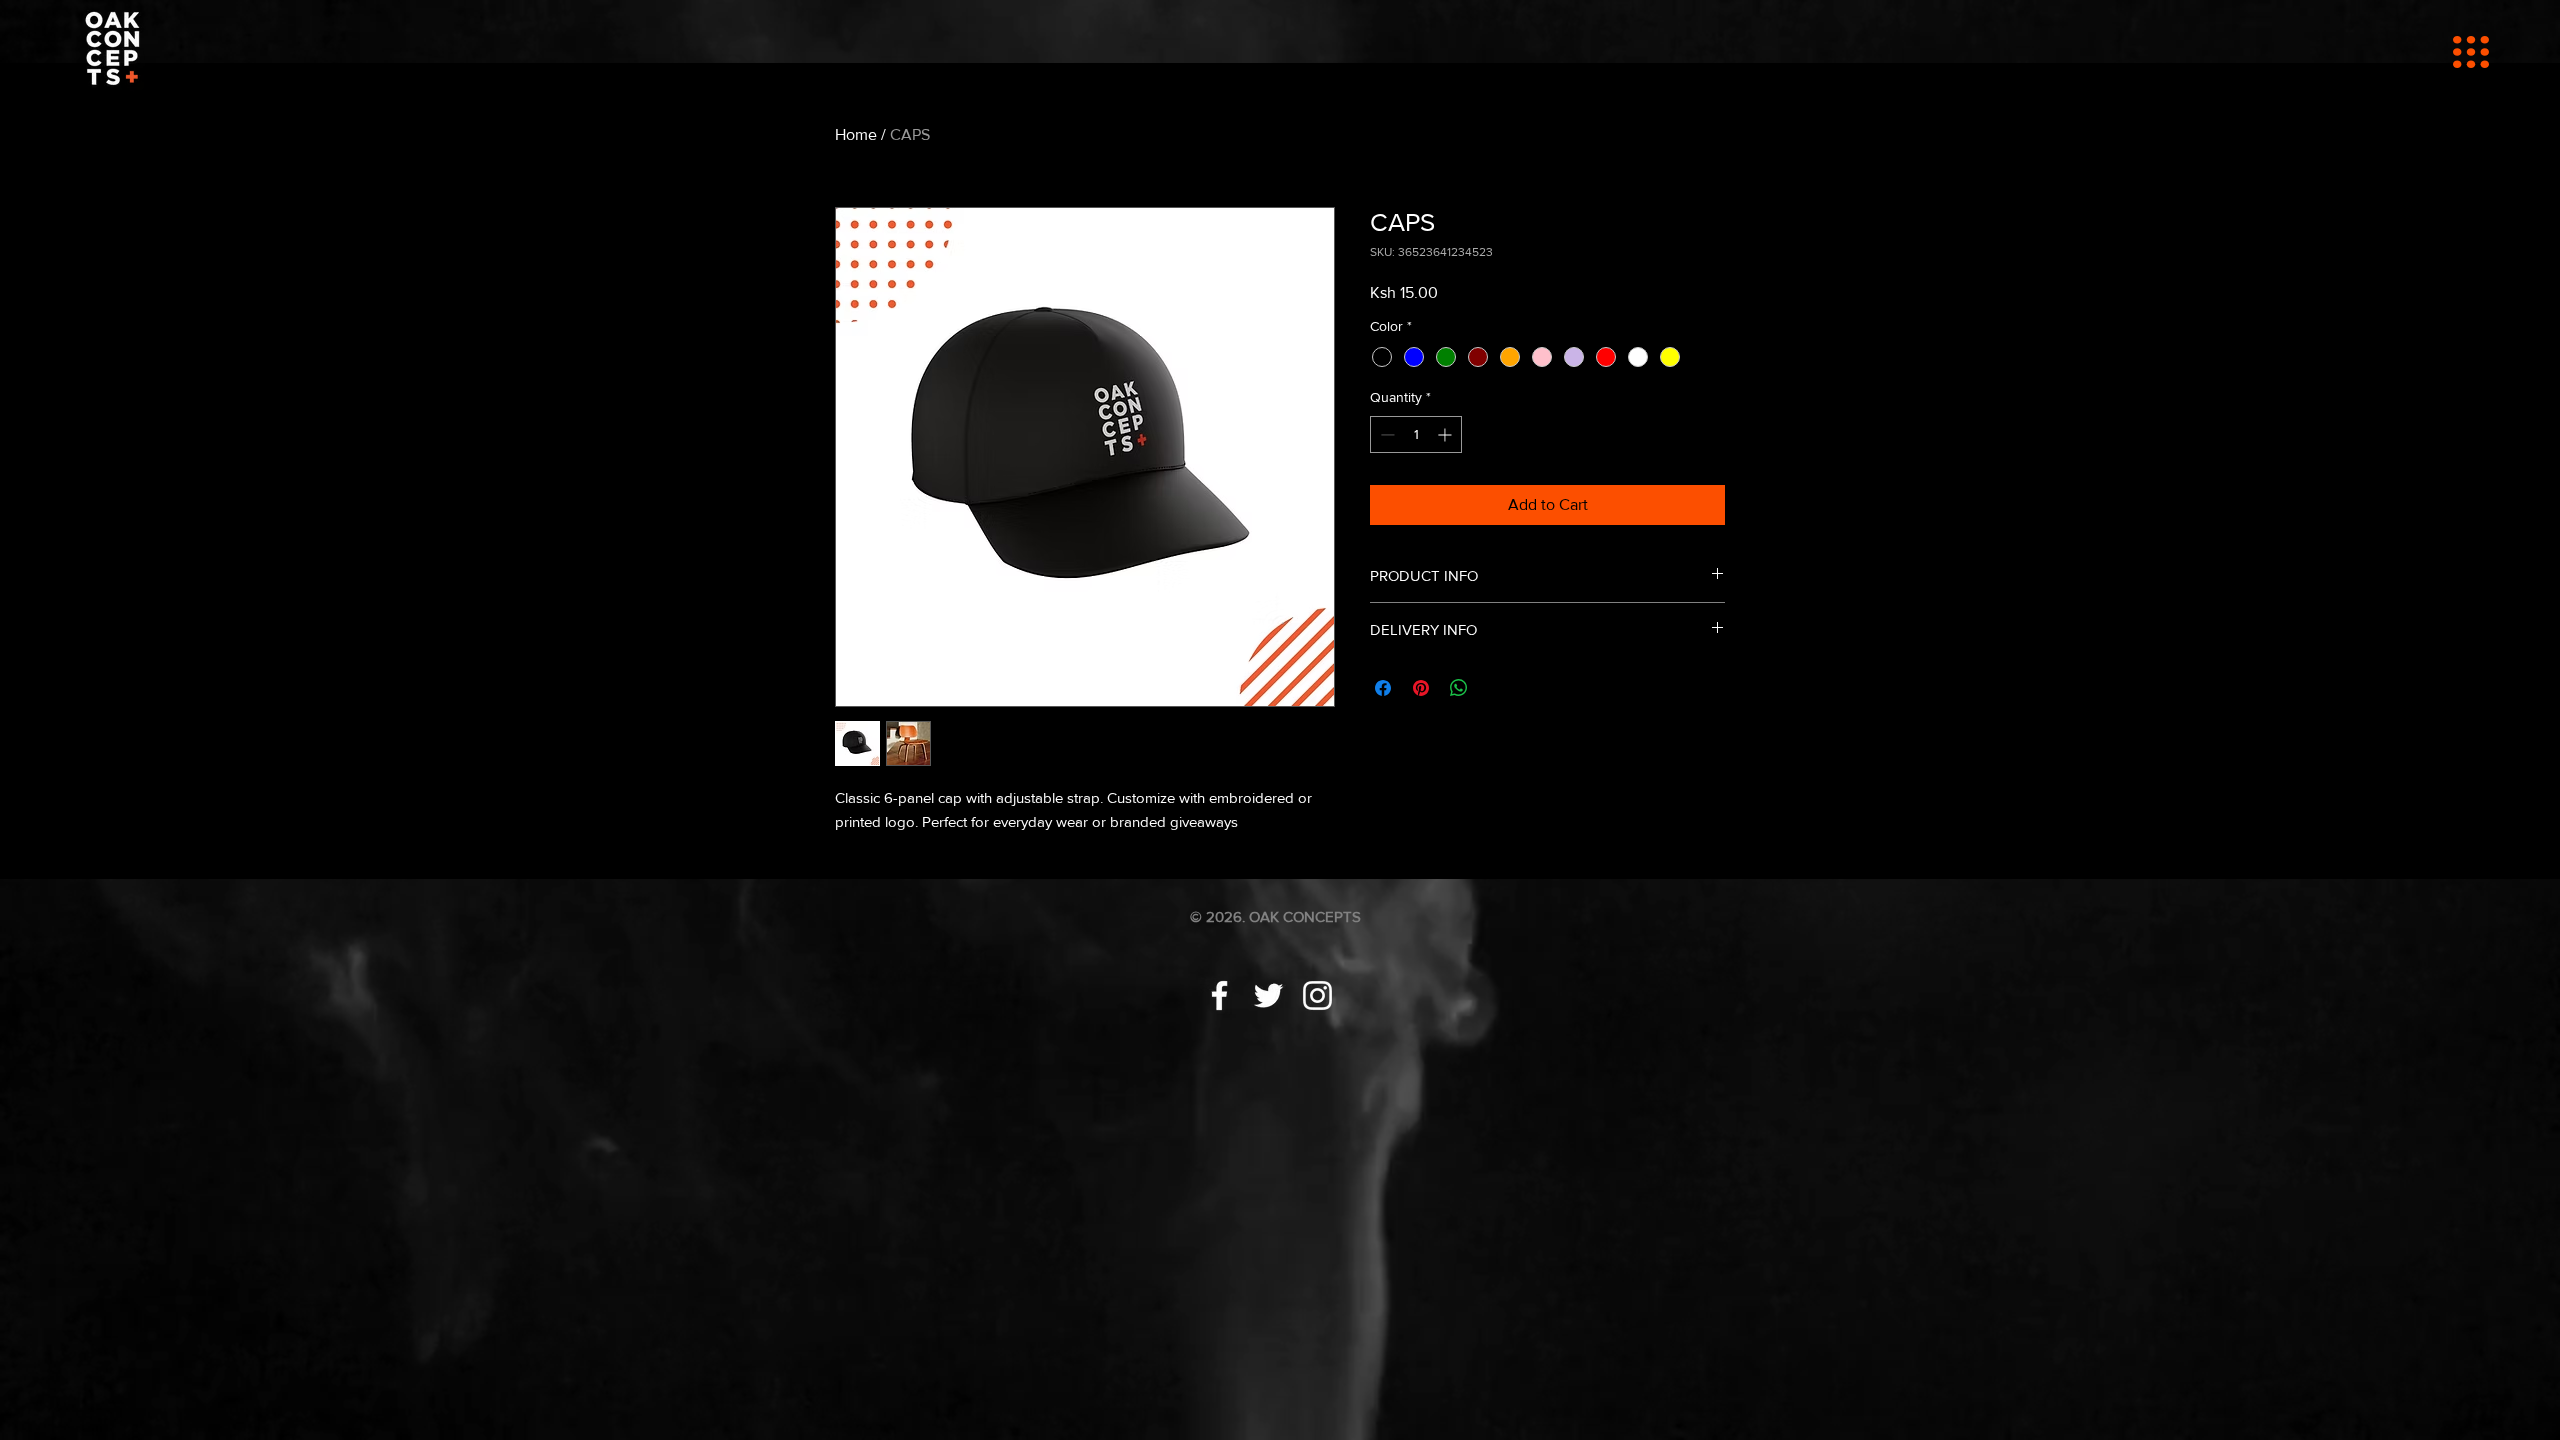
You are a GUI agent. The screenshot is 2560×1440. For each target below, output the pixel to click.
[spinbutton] (1416, 434)
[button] (2471, 52)
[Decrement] (1385, 434)
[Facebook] (1219, 995)
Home (856, 134)
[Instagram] (1317, 995)
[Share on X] (1497, 688)
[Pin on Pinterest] (1421, 688)
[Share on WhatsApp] (1459, 688)
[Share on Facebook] (1383, 688)
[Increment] (1446, 434)
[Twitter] (1268, 995)
